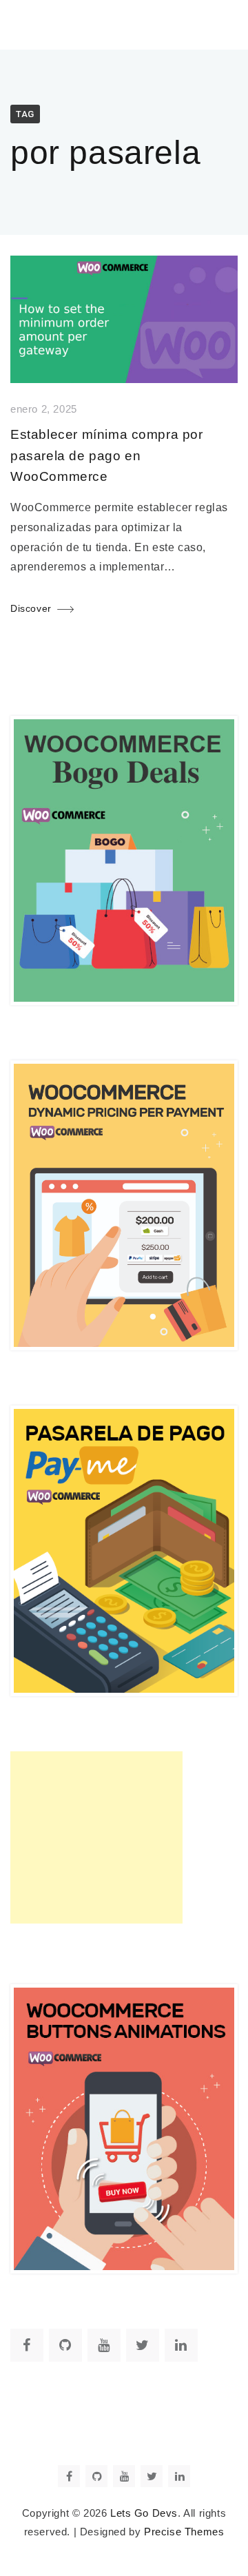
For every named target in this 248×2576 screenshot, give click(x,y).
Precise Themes (184, 2532)
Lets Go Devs (144, 2513)
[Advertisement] (96, 1837)
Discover (31, 608)
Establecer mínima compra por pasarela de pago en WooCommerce (107, 455)
